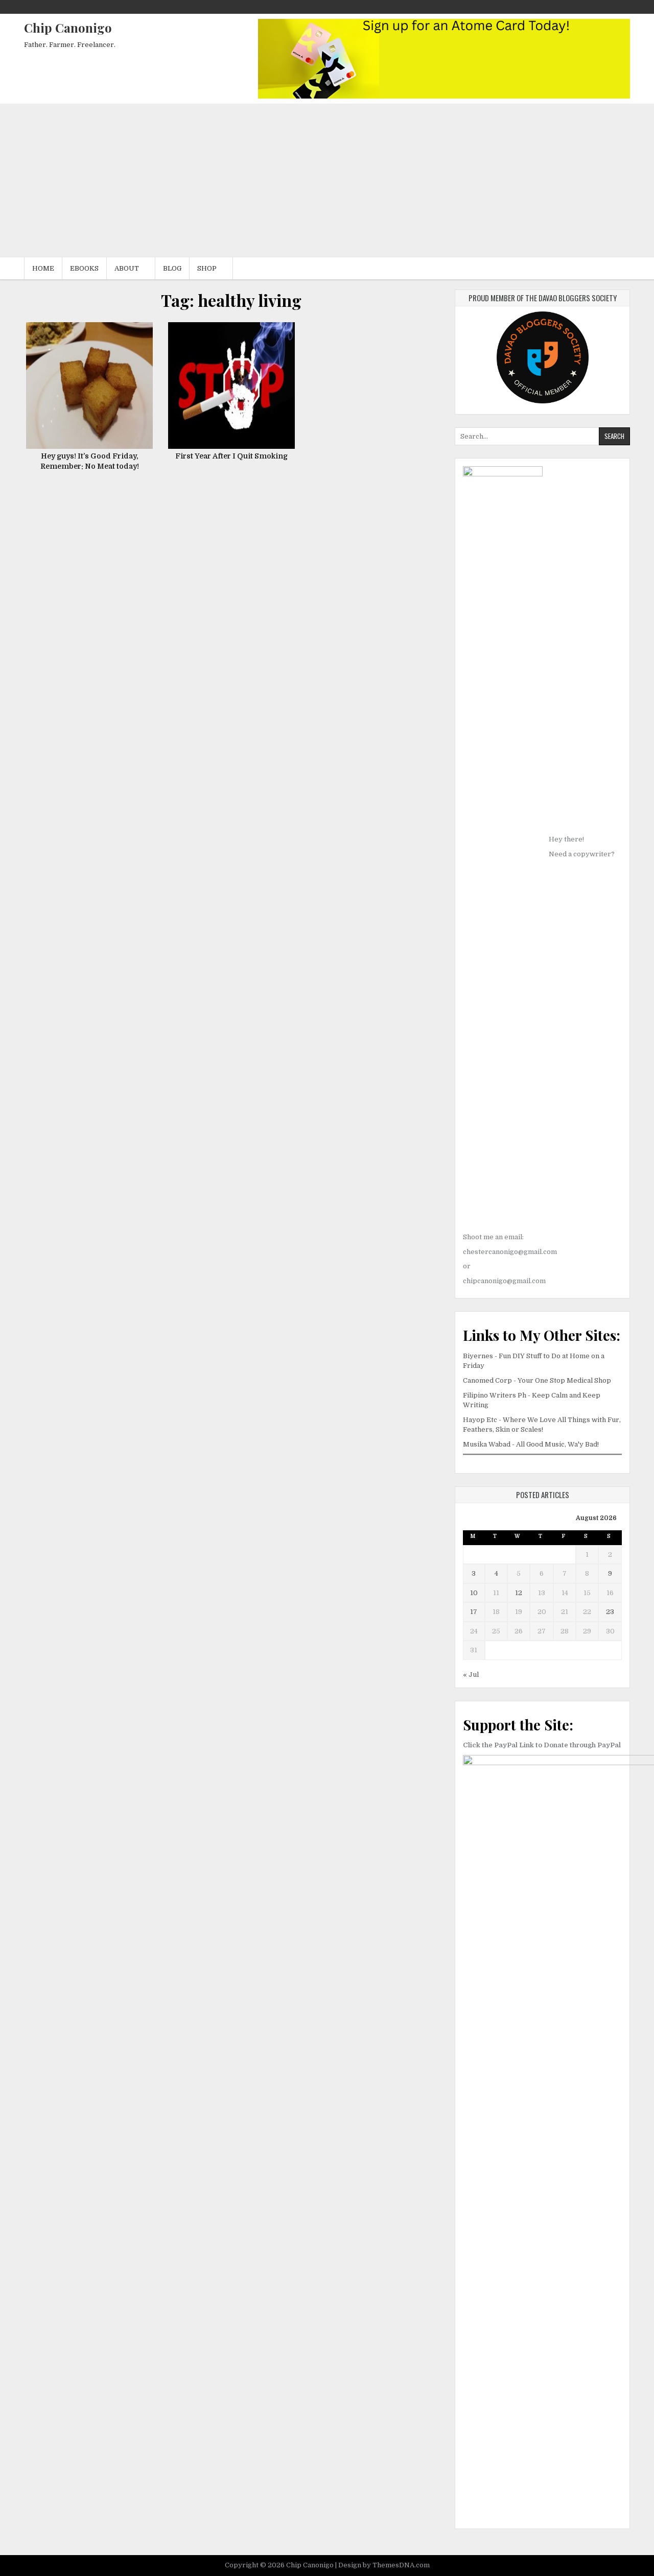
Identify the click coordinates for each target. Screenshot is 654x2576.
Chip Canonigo (68, 28)
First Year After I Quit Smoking (231, 456)
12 (519, 1593)
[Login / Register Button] (624, 7)
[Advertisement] (327, 181)
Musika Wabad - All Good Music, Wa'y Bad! (531, 1444)
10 (474, 1593)
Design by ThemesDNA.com (384, 2565)
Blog (172, 268)
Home (43, 268)
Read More (93, 391)
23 (610, 1612)
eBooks (84, 268)
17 (474, 1612)
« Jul (471, 1675)
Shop (207, 268)
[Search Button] (615, 7)
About (127, 268)
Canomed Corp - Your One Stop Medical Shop (537, 1380)
